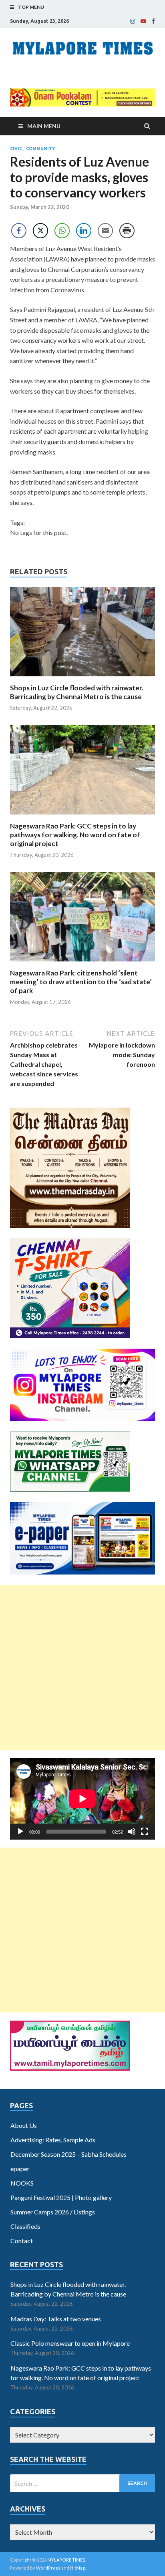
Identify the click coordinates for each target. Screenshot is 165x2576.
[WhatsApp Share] (62, 231)
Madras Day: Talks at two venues (56, 2319)
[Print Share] (127, 231)
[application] (82, 1799)
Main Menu (44, 126)
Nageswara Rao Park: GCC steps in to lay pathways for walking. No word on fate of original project (75, 835)
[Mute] (132, 1832)
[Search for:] (82, 2483)
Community (40, 149)
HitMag (77, 2568)
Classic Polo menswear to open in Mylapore (70, 2343)
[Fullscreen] (145, 1832)
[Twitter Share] (40, 231)
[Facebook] (153, 21)
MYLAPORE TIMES (66, 2560)
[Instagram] (133, 21)
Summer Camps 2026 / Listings (53, 2212)
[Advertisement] (82, 1667)
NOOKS (22, 2183)
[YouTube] (143, 21)
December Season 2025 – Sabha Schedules (68, 2154)
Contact (22, 2241)
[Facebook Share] (19, 231)
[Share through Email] (105, 231)
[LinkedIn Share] (84, 231)
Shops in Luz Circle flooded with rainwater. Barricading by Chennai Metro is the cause (77, 692)
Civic (16, 149)
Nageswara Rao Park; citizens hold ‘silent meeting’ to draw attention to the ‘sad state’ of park (81, 982)
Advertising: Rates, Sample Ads (53, 2140)
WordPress (48, 2568)
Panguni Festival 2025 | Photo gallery (61, 2197)
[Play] (20, 1832)
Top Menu (31, 7)
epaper (20, 2169)
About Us (24, 2125)
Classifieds (25, 2226)
